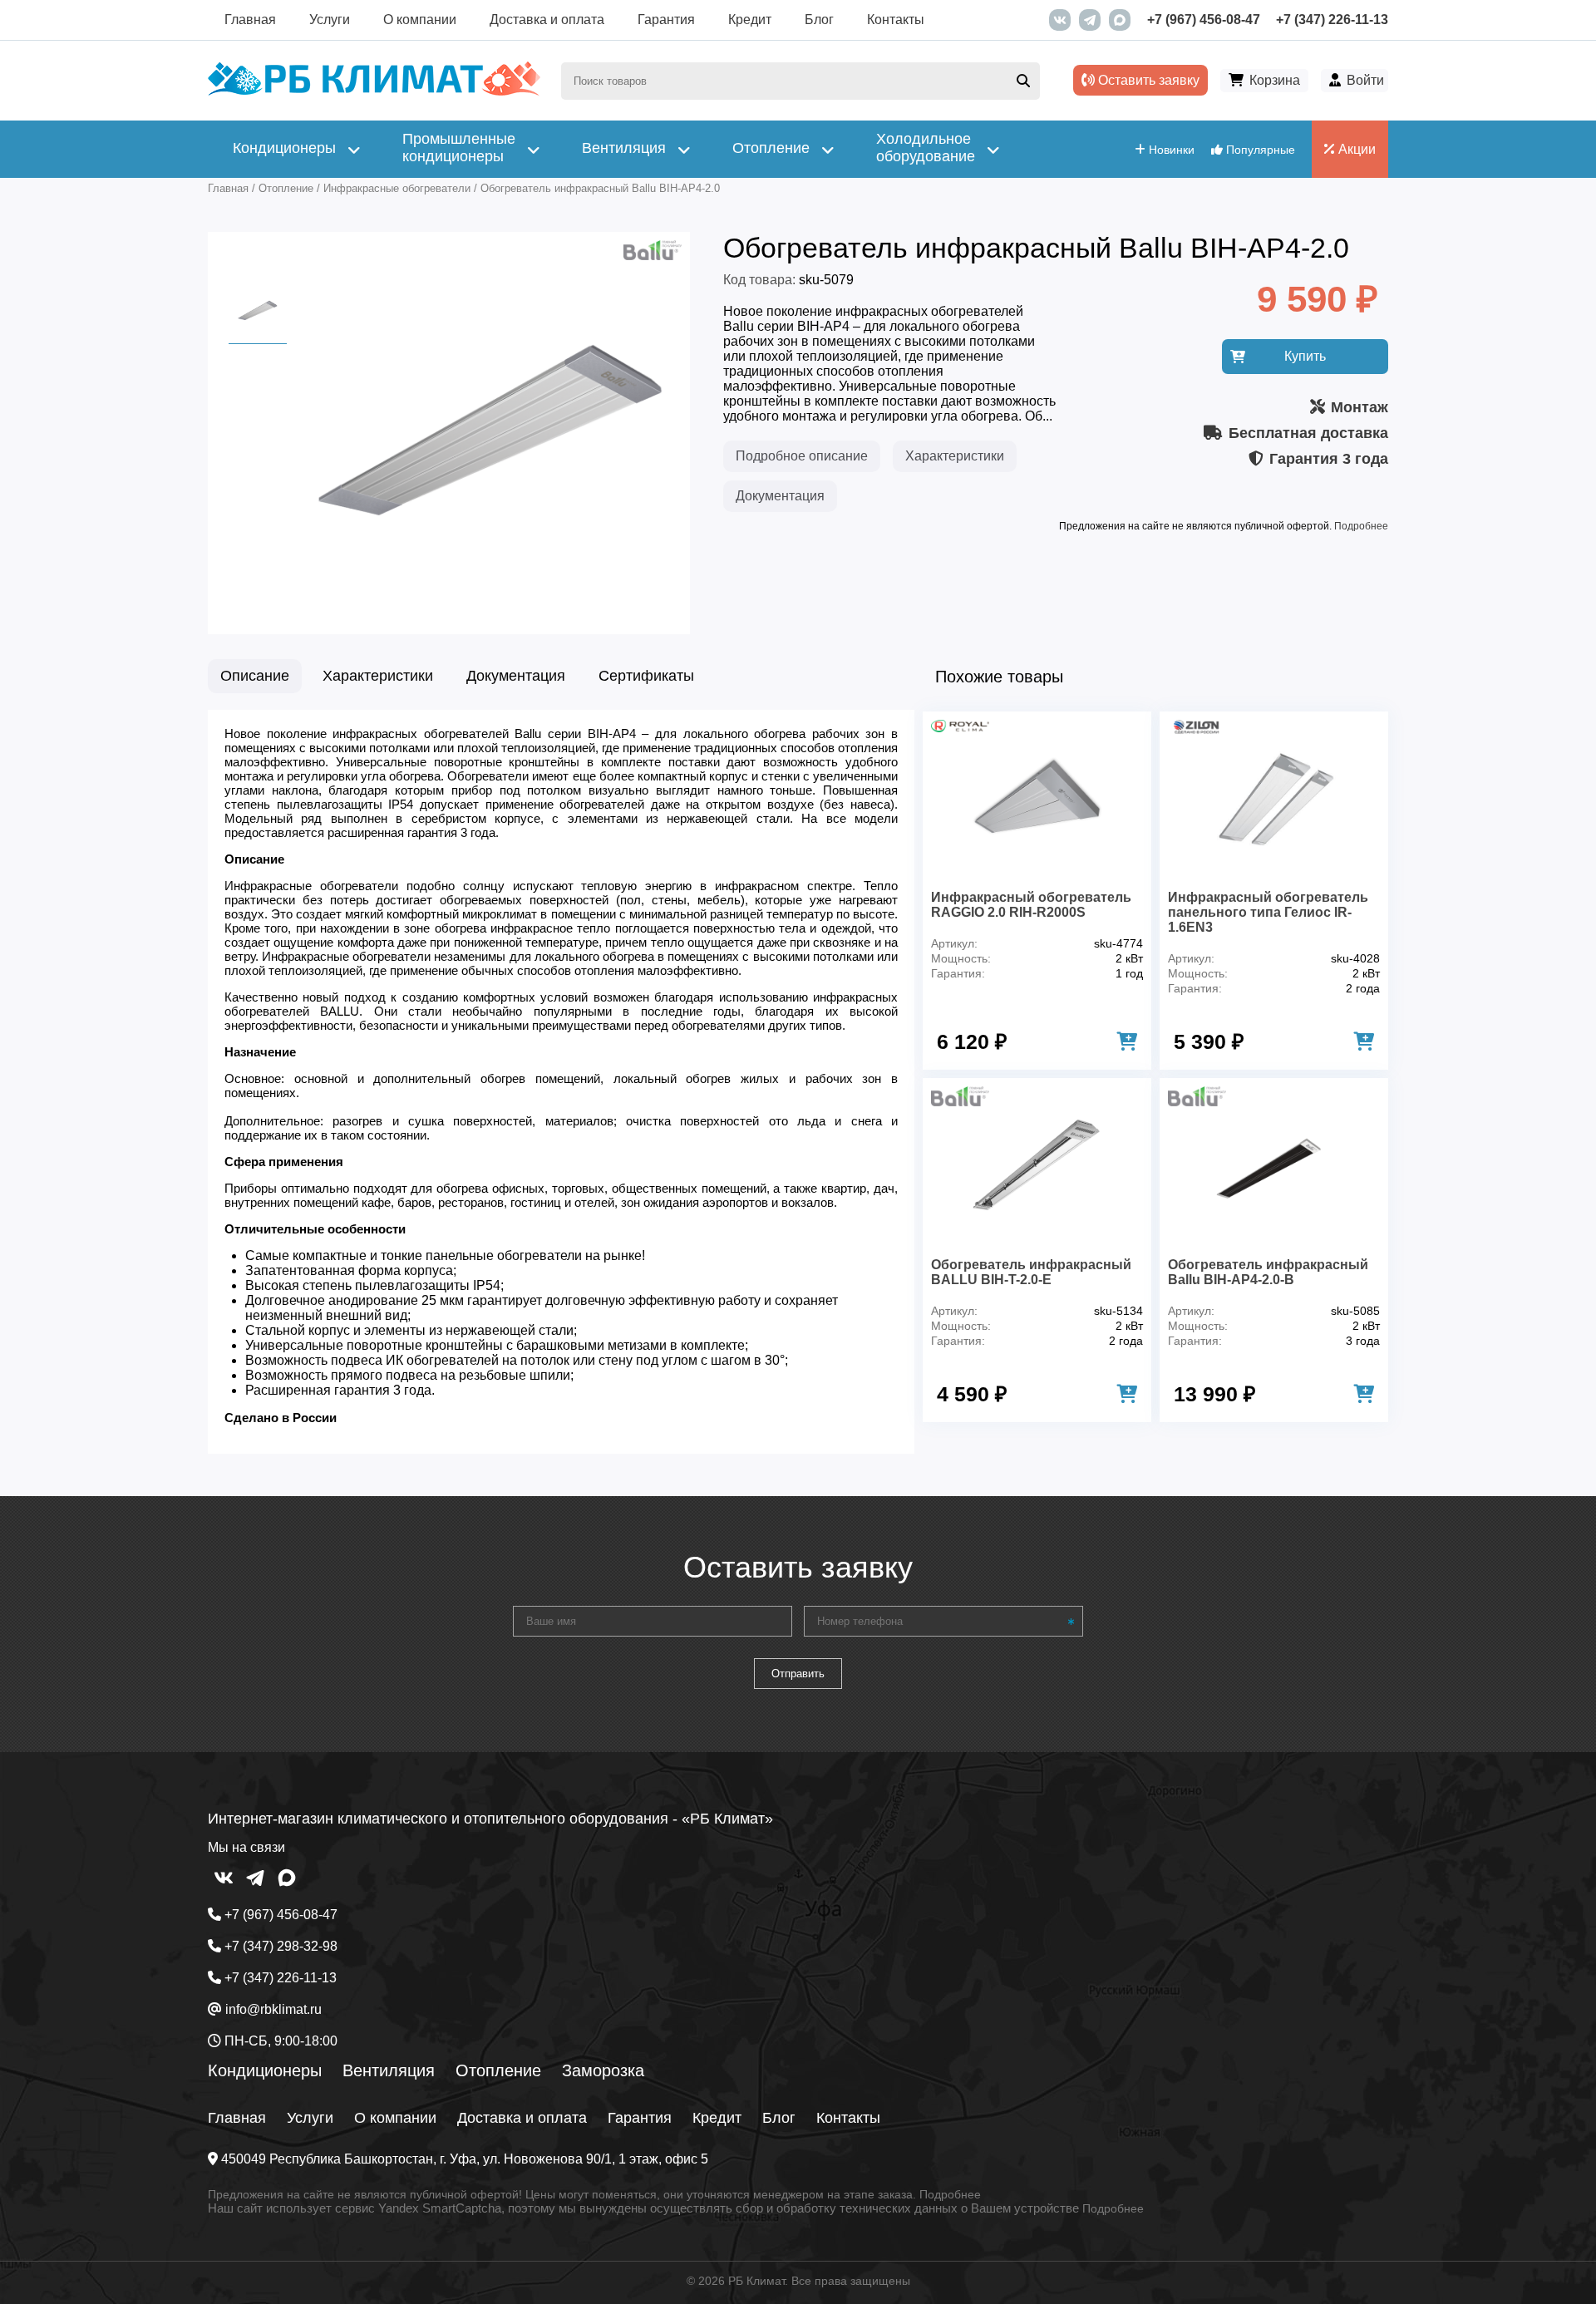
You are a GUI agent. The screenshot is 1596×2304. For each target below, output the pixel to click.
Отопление (498, 2070)
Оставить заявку (1147, 80)
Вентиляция (389, 2070)
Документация (780, 496)
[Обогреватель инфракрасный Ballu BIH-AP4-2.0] (490, 610)
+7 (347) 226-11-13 (1332, 20)
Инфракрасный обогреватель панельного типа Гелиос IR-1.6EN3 (1268, 912)
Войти (1365, 80)
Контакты (896, 20)
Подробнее (1361, 526)
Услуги (330, 20)
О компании (420, 20)
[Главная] (374, 92)
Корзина (1275, 80)
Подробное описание (802, 456)
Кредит (750, 20)
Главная (250, 20)
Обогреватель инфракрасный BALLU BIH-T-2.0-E (1031, 1272)
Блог (819, 20)
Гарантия (666, 20)
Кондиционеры (265, 2070)
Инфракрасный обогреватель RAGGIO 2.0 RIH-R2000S (1031, 905)
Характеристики (955, 456)
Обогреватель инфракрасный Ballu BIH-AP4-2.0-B (1268, 1272)
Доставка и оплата (547, 20)
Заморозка (603, 2070)
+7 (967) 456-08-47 (1204, 20)
